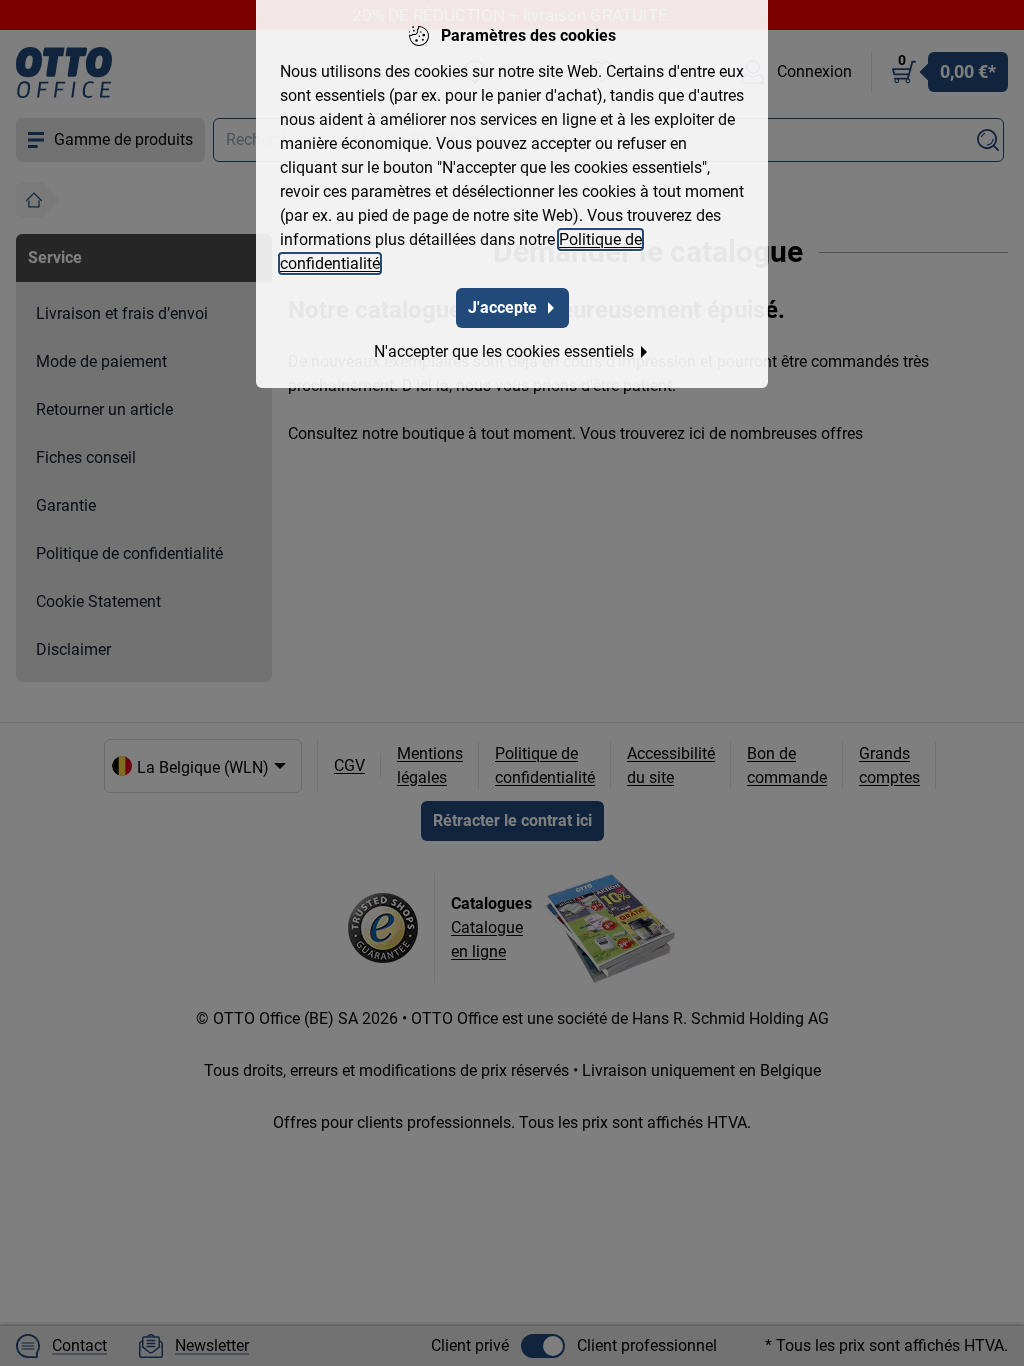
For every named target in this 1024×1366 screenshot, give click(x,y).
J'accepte (502, 307)
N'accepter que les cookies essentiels (504, 351)
